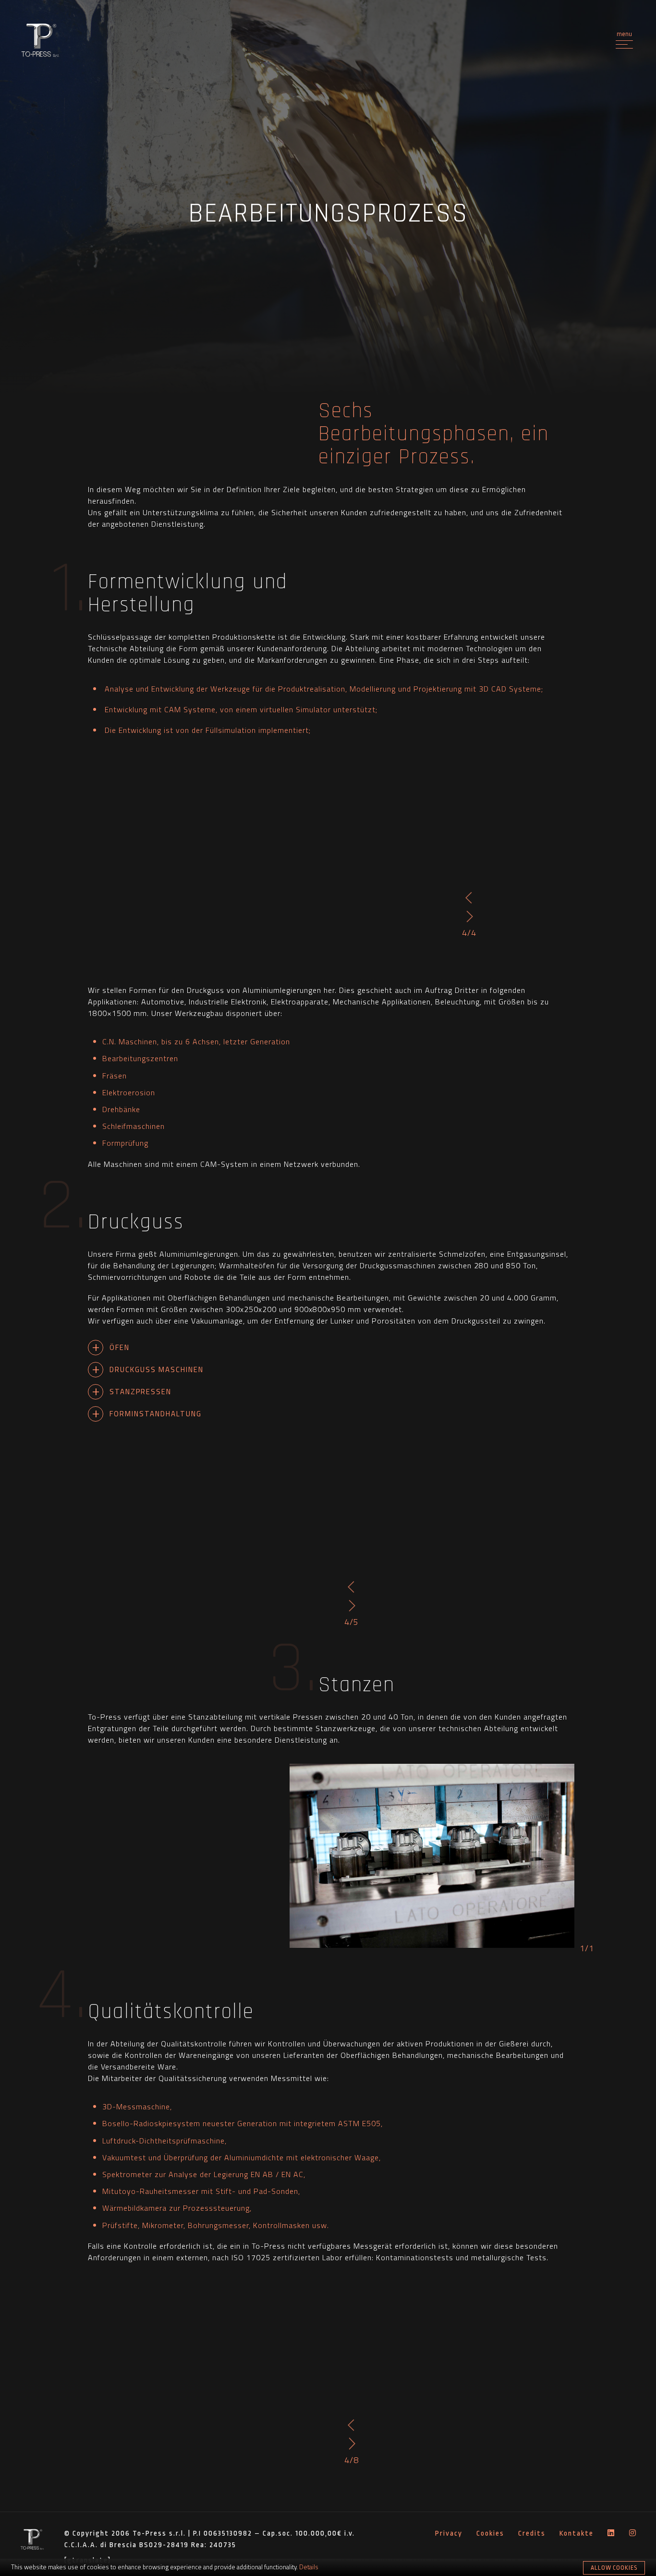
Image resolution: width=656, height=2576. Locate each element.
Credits (532, 2533)
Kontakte (577, 2533)
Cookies (490, 2533)
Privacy (449, 2533)
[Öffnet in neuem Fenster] (611, 2534)
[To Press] (40, 41)
